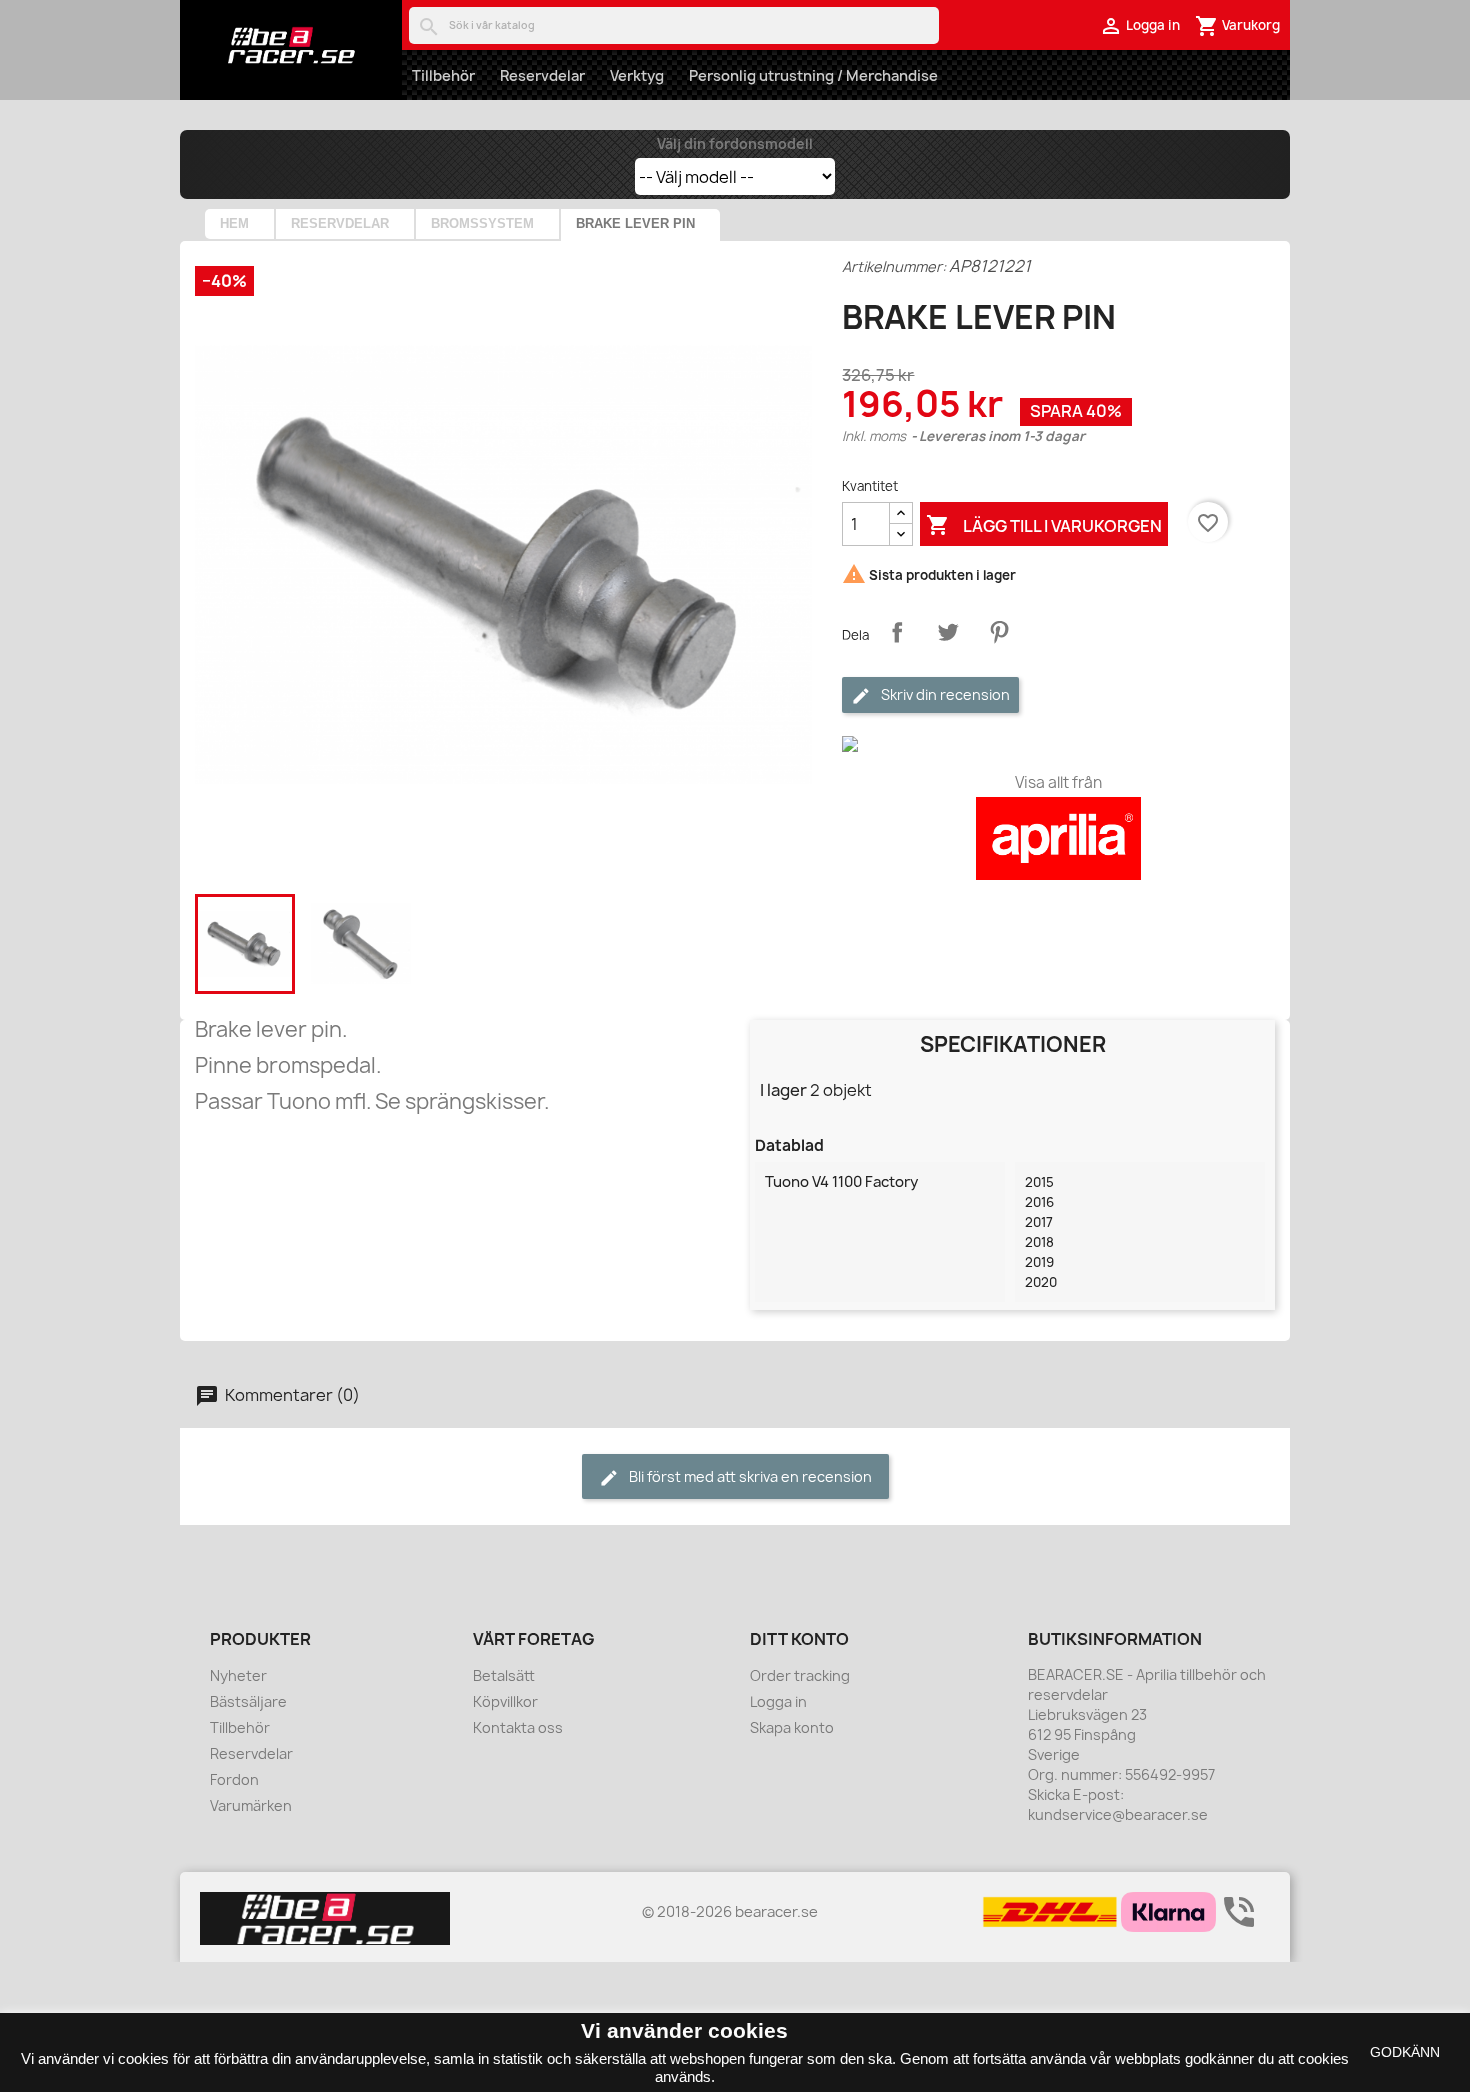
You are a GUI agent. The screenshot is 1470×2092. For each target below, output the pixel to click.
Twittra (948, 632)
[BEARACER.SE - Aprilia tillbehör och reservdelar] (291, 45)
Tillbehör (443, 75)
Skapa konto (792, 1727)
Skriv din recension (944, 694)
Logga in (778, 1701)
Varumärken (251, 1805)
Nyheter (238, 1675)
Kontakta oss (518, 1727)
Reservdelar (542, 75)
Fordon (234, 1779)
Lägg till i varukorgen (1044, 525)
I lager (783, 1090)
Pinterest (999, 632)
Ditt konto (799, 1639)
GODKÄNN (1405, 2052)
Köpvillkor (505, 1701)
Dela (897, 632)
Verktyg (637, 75)
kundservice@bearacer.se (1118, 1814)
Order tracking (800, 1675)
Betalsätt (504, 1675)
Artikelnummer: (894, 266)
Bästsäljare (248, 1701)
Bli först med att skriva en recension (749, 1476)
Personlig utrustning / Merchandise (813, 75)
